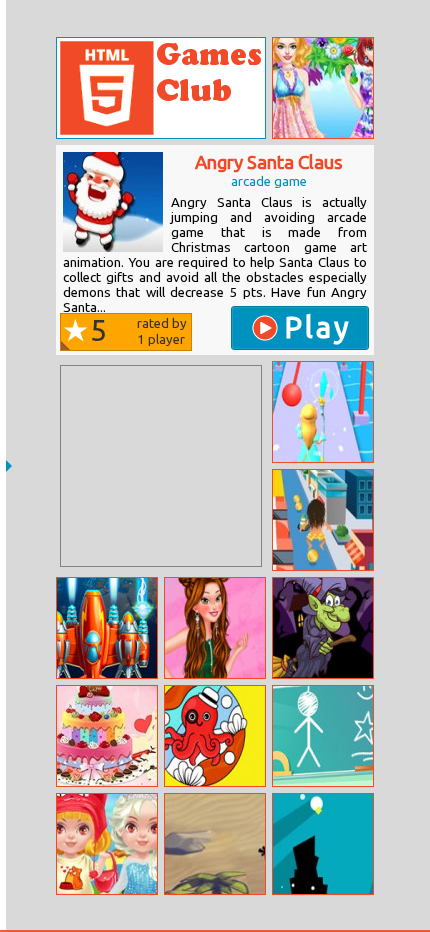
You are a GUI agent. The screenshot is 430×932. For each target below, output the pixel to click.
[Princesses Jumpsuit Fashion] (215, 628)
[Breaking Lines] (323, 844)
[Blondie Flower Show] (323, 88)
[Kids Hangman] (323, 736)
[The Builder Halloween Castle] (323, 628)
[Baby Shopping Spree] (107, 844)
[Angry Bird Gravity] (215, 844)
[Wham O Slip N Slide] (323, 520)
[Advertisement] (161, 466)
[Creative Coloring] (215, 736)
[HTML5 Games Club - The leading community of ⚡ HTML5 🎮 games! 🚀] (161, 88)
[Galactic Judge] (107, 628)
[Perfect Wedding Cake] (107, 736)
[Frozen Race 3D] (323, 412)
